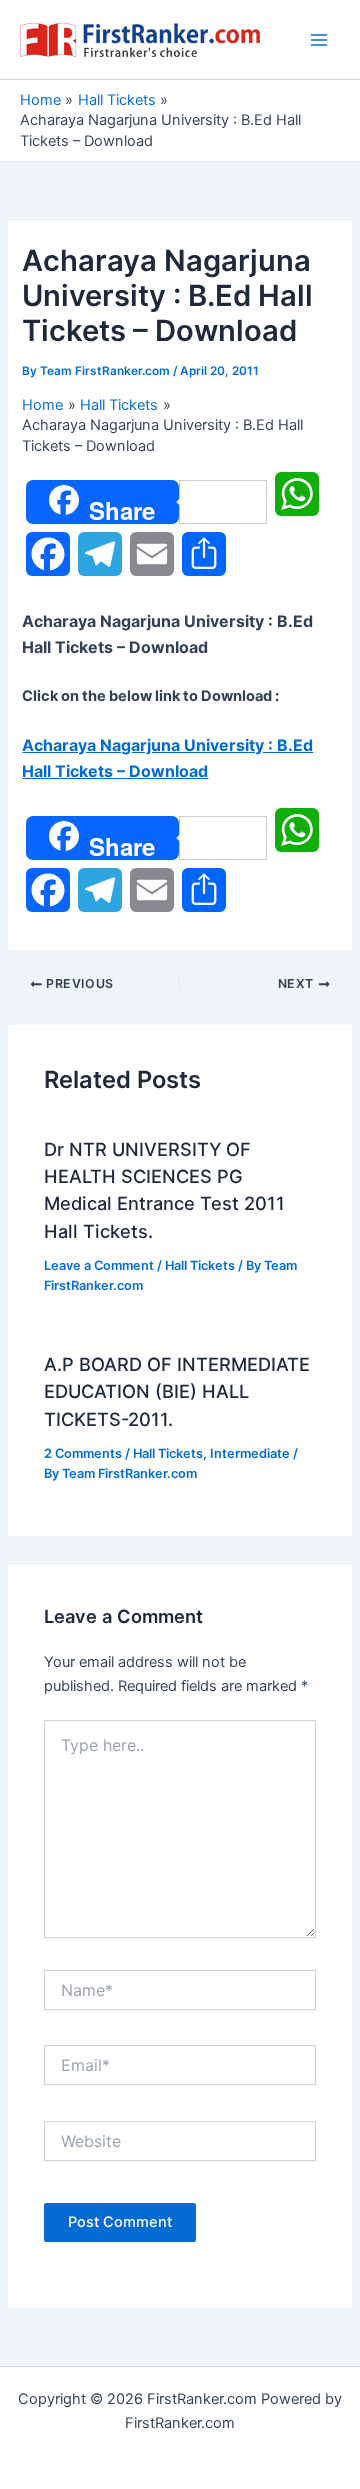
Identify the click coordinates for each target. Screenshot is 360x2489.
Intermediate (250, 1453)
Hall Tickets (200, 1265)
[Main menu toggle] (319, 40)
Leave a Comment (99, 1265)
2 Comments (83, 1453)
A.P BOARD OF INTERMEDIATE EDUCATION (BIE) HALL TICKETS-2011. (177, 1391)
